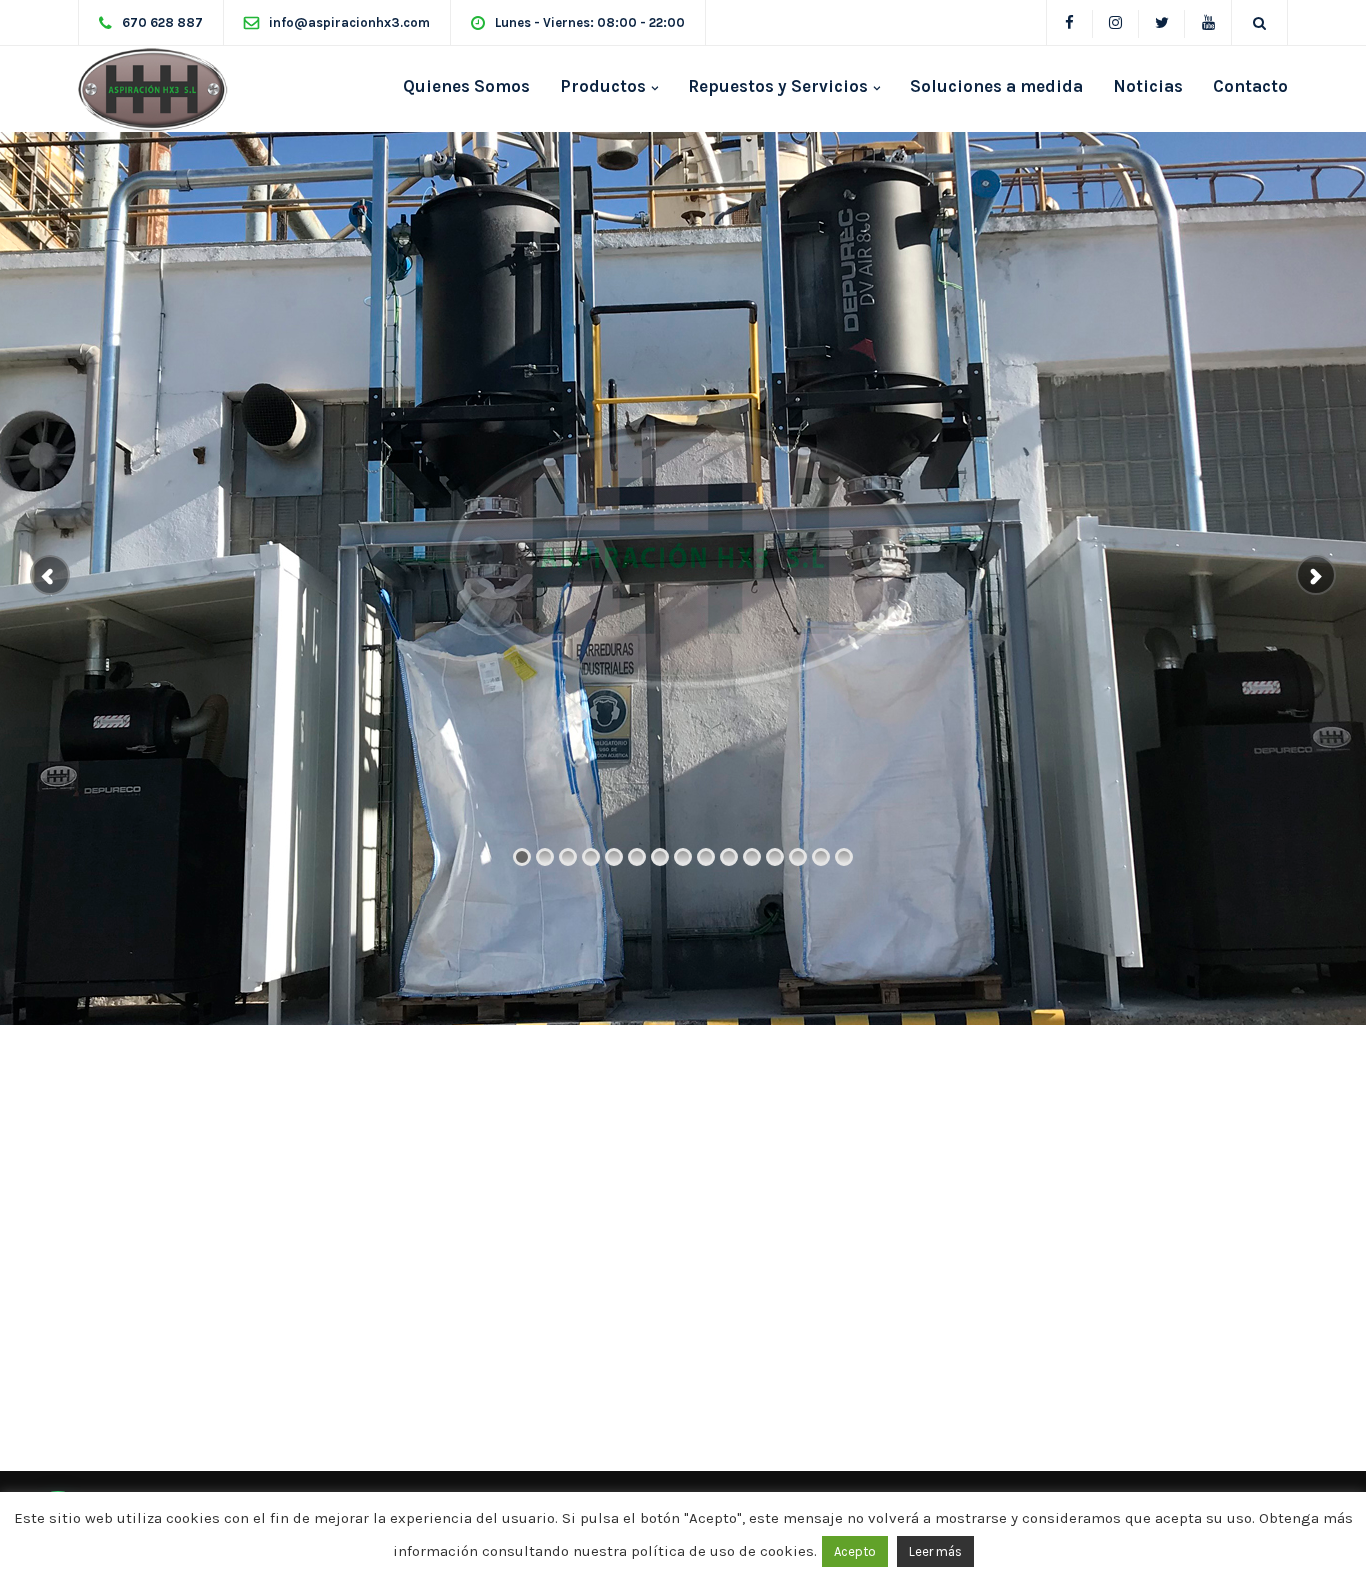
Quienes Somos (466, 86)
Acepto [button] (855, 1551)
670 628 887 (162, 22)
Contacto (1250, 86)
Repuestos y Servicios (778, 86)
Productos (603, 86)
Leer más (935, 1551)
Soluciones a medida (996, 86)
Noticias (1148, 86)
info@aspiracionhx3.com (349, 22)
